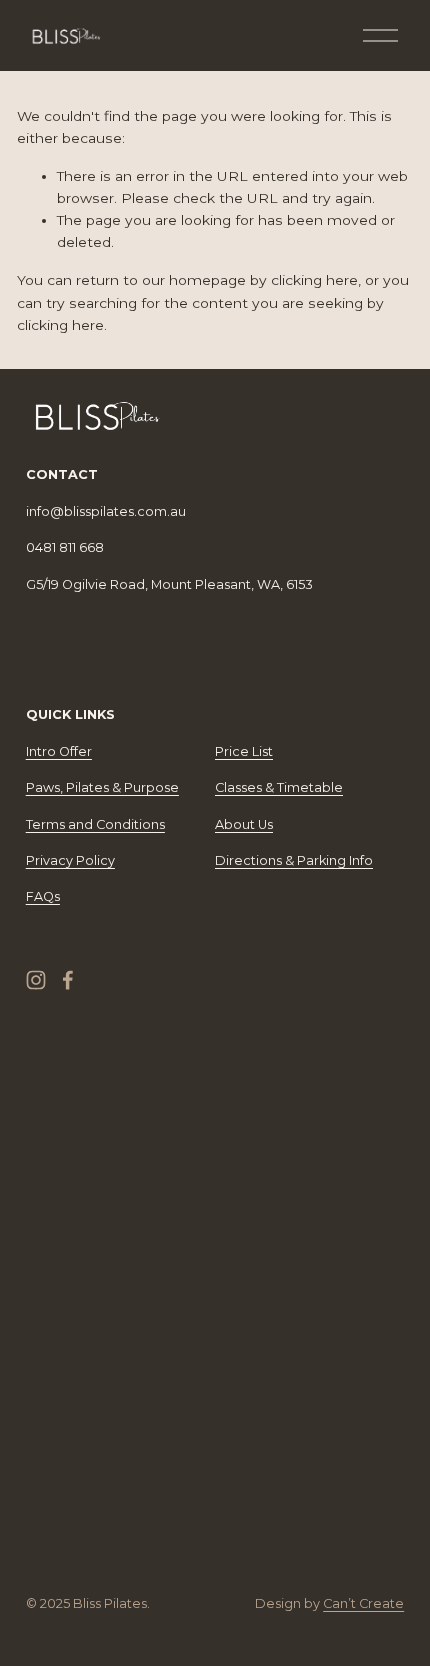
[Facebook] (68, 980)
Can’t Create (363, 1603)
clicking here (314, 280)
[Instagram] (36, 980)
